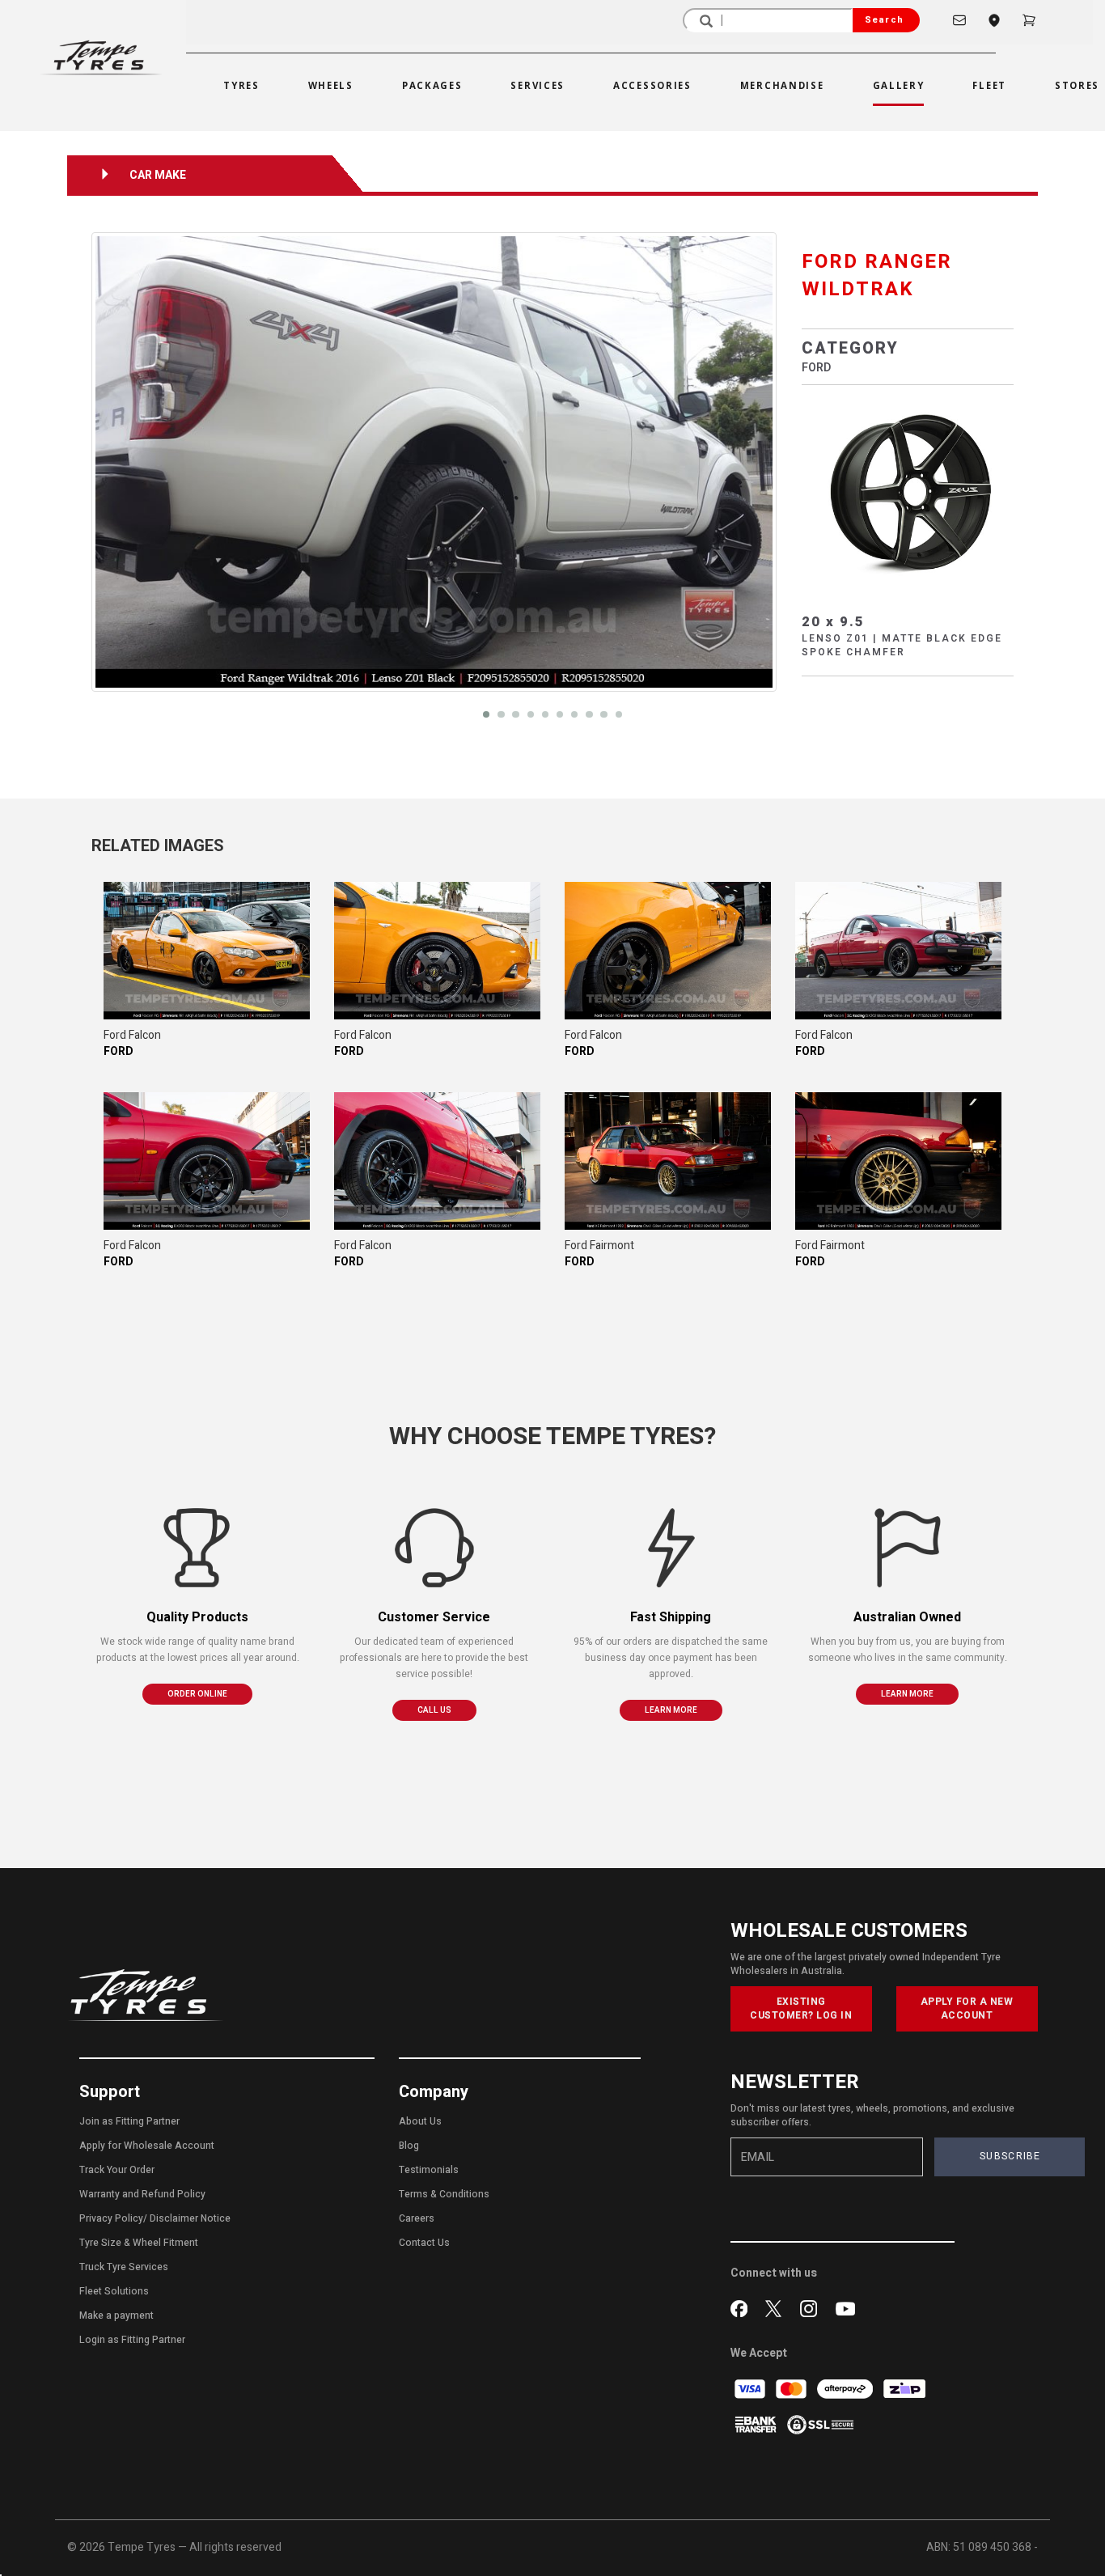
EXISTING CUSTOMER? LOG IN (801, 2008)
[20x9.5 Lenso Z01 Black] (908, 490)
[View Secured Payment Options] (820, 2424)
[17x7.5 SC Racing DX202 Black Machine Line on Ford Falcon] (898, 951)
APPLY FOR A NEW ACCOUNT (967, 2008)
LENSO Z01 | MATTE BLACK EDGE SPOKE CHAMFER (902, 645)
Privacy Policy (111, 2218)
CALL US (434, 1710)
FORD (816, 368)
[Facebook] (742, 2307)
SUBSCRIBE (1010, 2156)
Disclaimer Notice (190, 2218)
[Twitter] (777, 2307)
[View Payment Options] (757, 2424)
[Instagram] (812, 2307)
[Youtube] (845, 2307)
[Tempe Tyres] (101, 57)
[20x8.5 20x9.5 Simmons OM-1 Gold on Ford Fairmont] (668, 1161)
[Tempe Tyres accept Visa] (751, 2389)
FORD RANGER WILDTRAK (877, 275)
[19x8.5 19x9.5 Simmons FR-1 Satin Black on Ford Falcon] (207, 951)
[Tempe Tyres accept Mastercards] (792, 2389)
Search (884, 20)
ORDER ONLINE (197, 1694)
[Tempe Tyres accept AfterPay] (846, 2389)
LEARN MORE (671, 1710)
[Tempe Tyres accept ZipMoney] (904, 2389)
